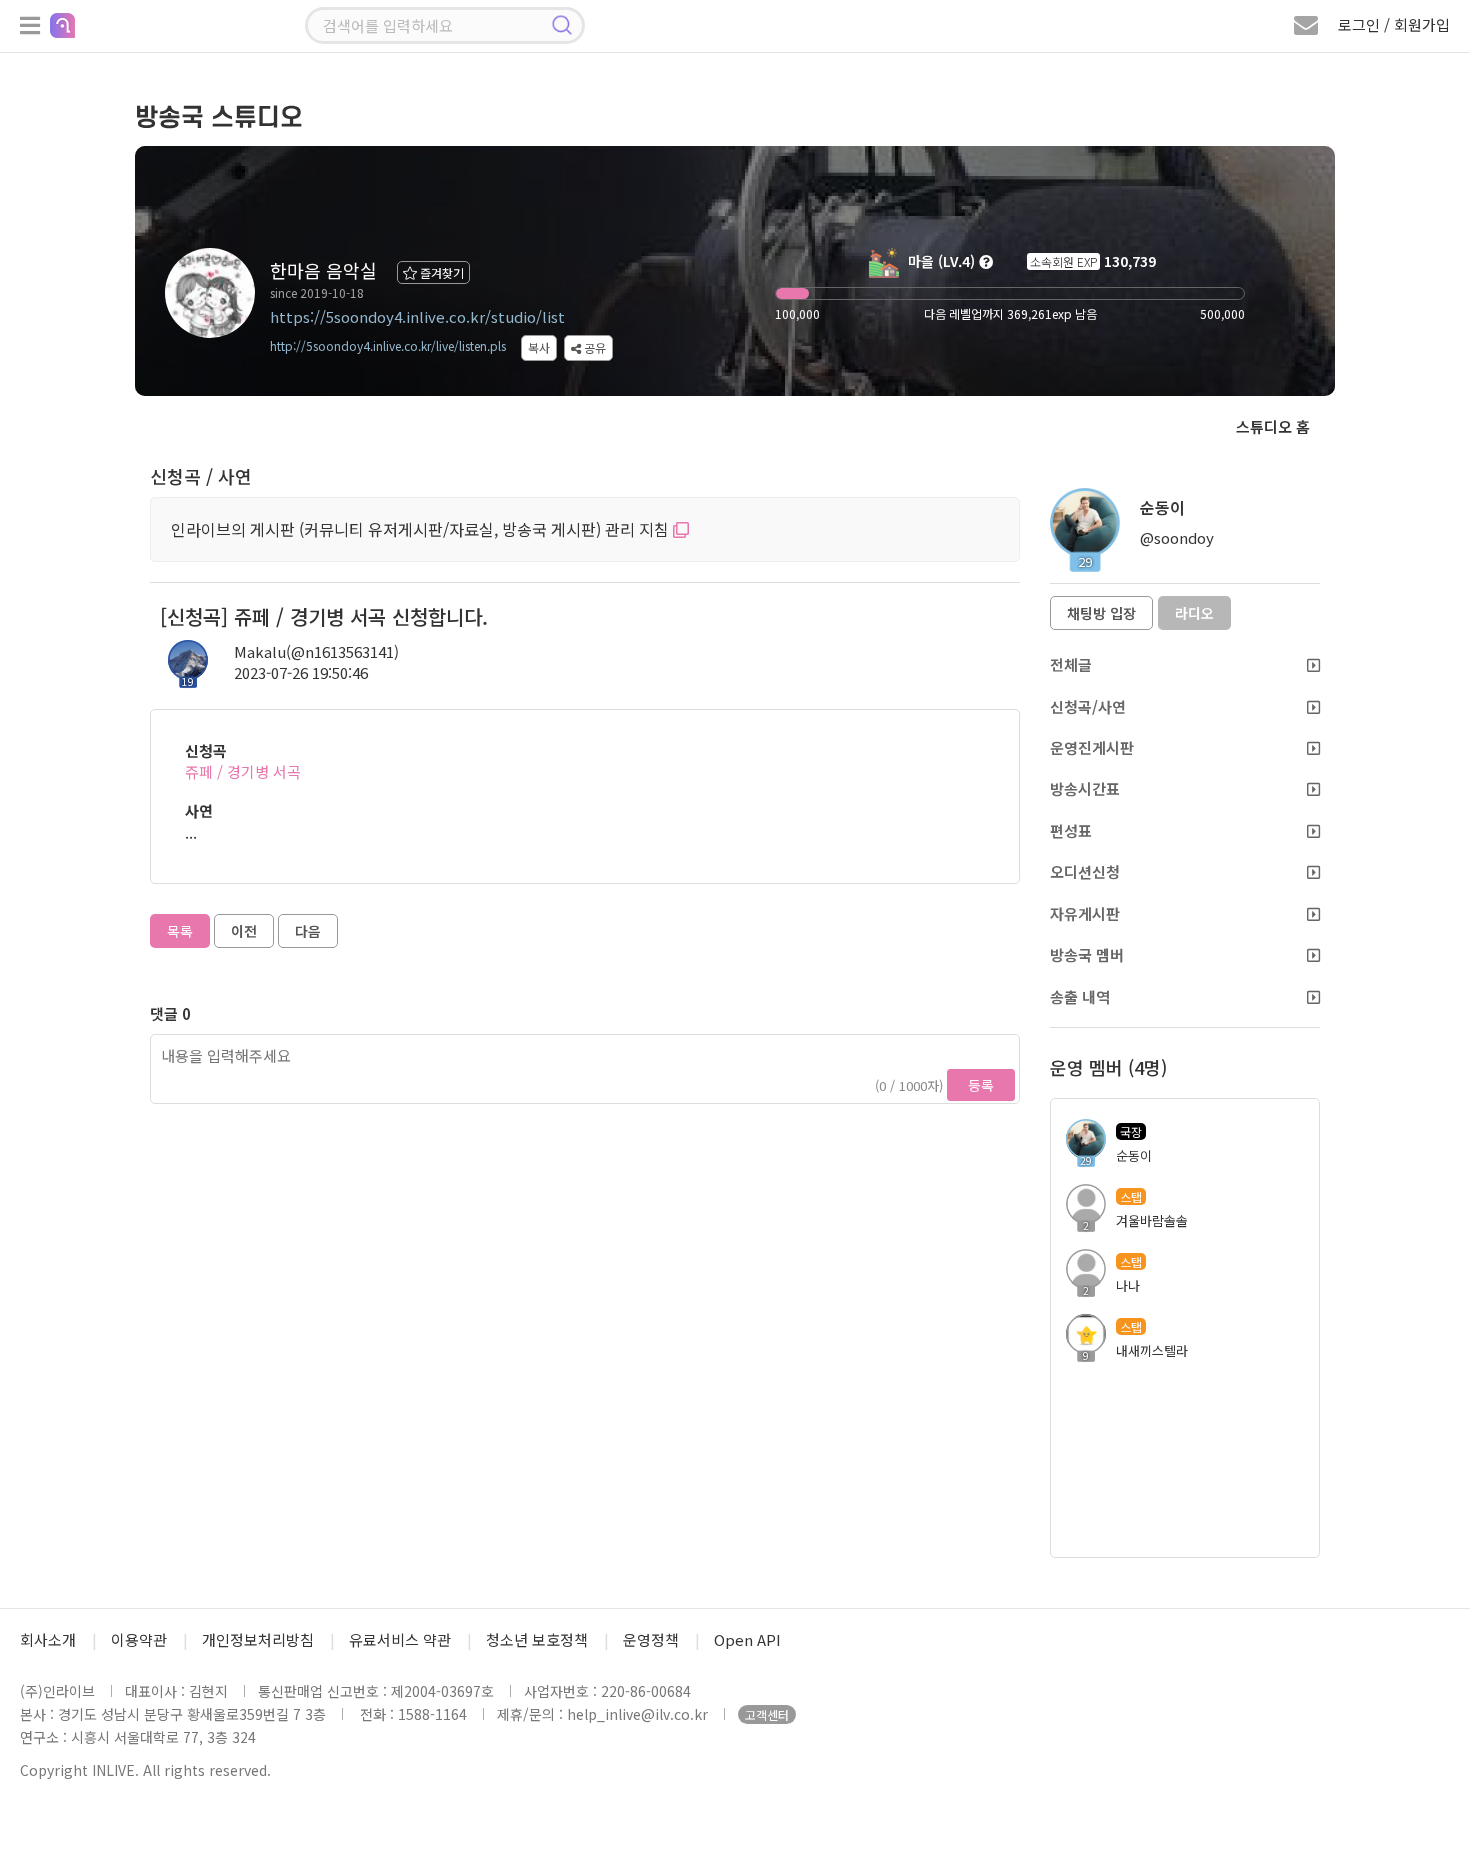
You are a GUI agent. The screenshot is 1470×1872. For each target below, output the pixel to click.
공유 (593, 347)
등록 (981, 1085)
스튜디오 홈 (1273, 426)
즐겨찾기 (440, 272)
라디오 (1194, 613)
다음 (308, 931)
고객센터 (767, 1714)
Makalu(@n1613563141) (316, 651)
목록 (180, 931)
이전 (244, 931)
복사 (539, 347)
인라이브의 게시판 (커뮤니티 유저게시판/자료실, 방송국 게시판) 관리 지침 (422, 529)
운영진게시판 (1092, 747)
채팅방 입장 (1101, 613)
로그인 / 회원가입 (1394, 24)
